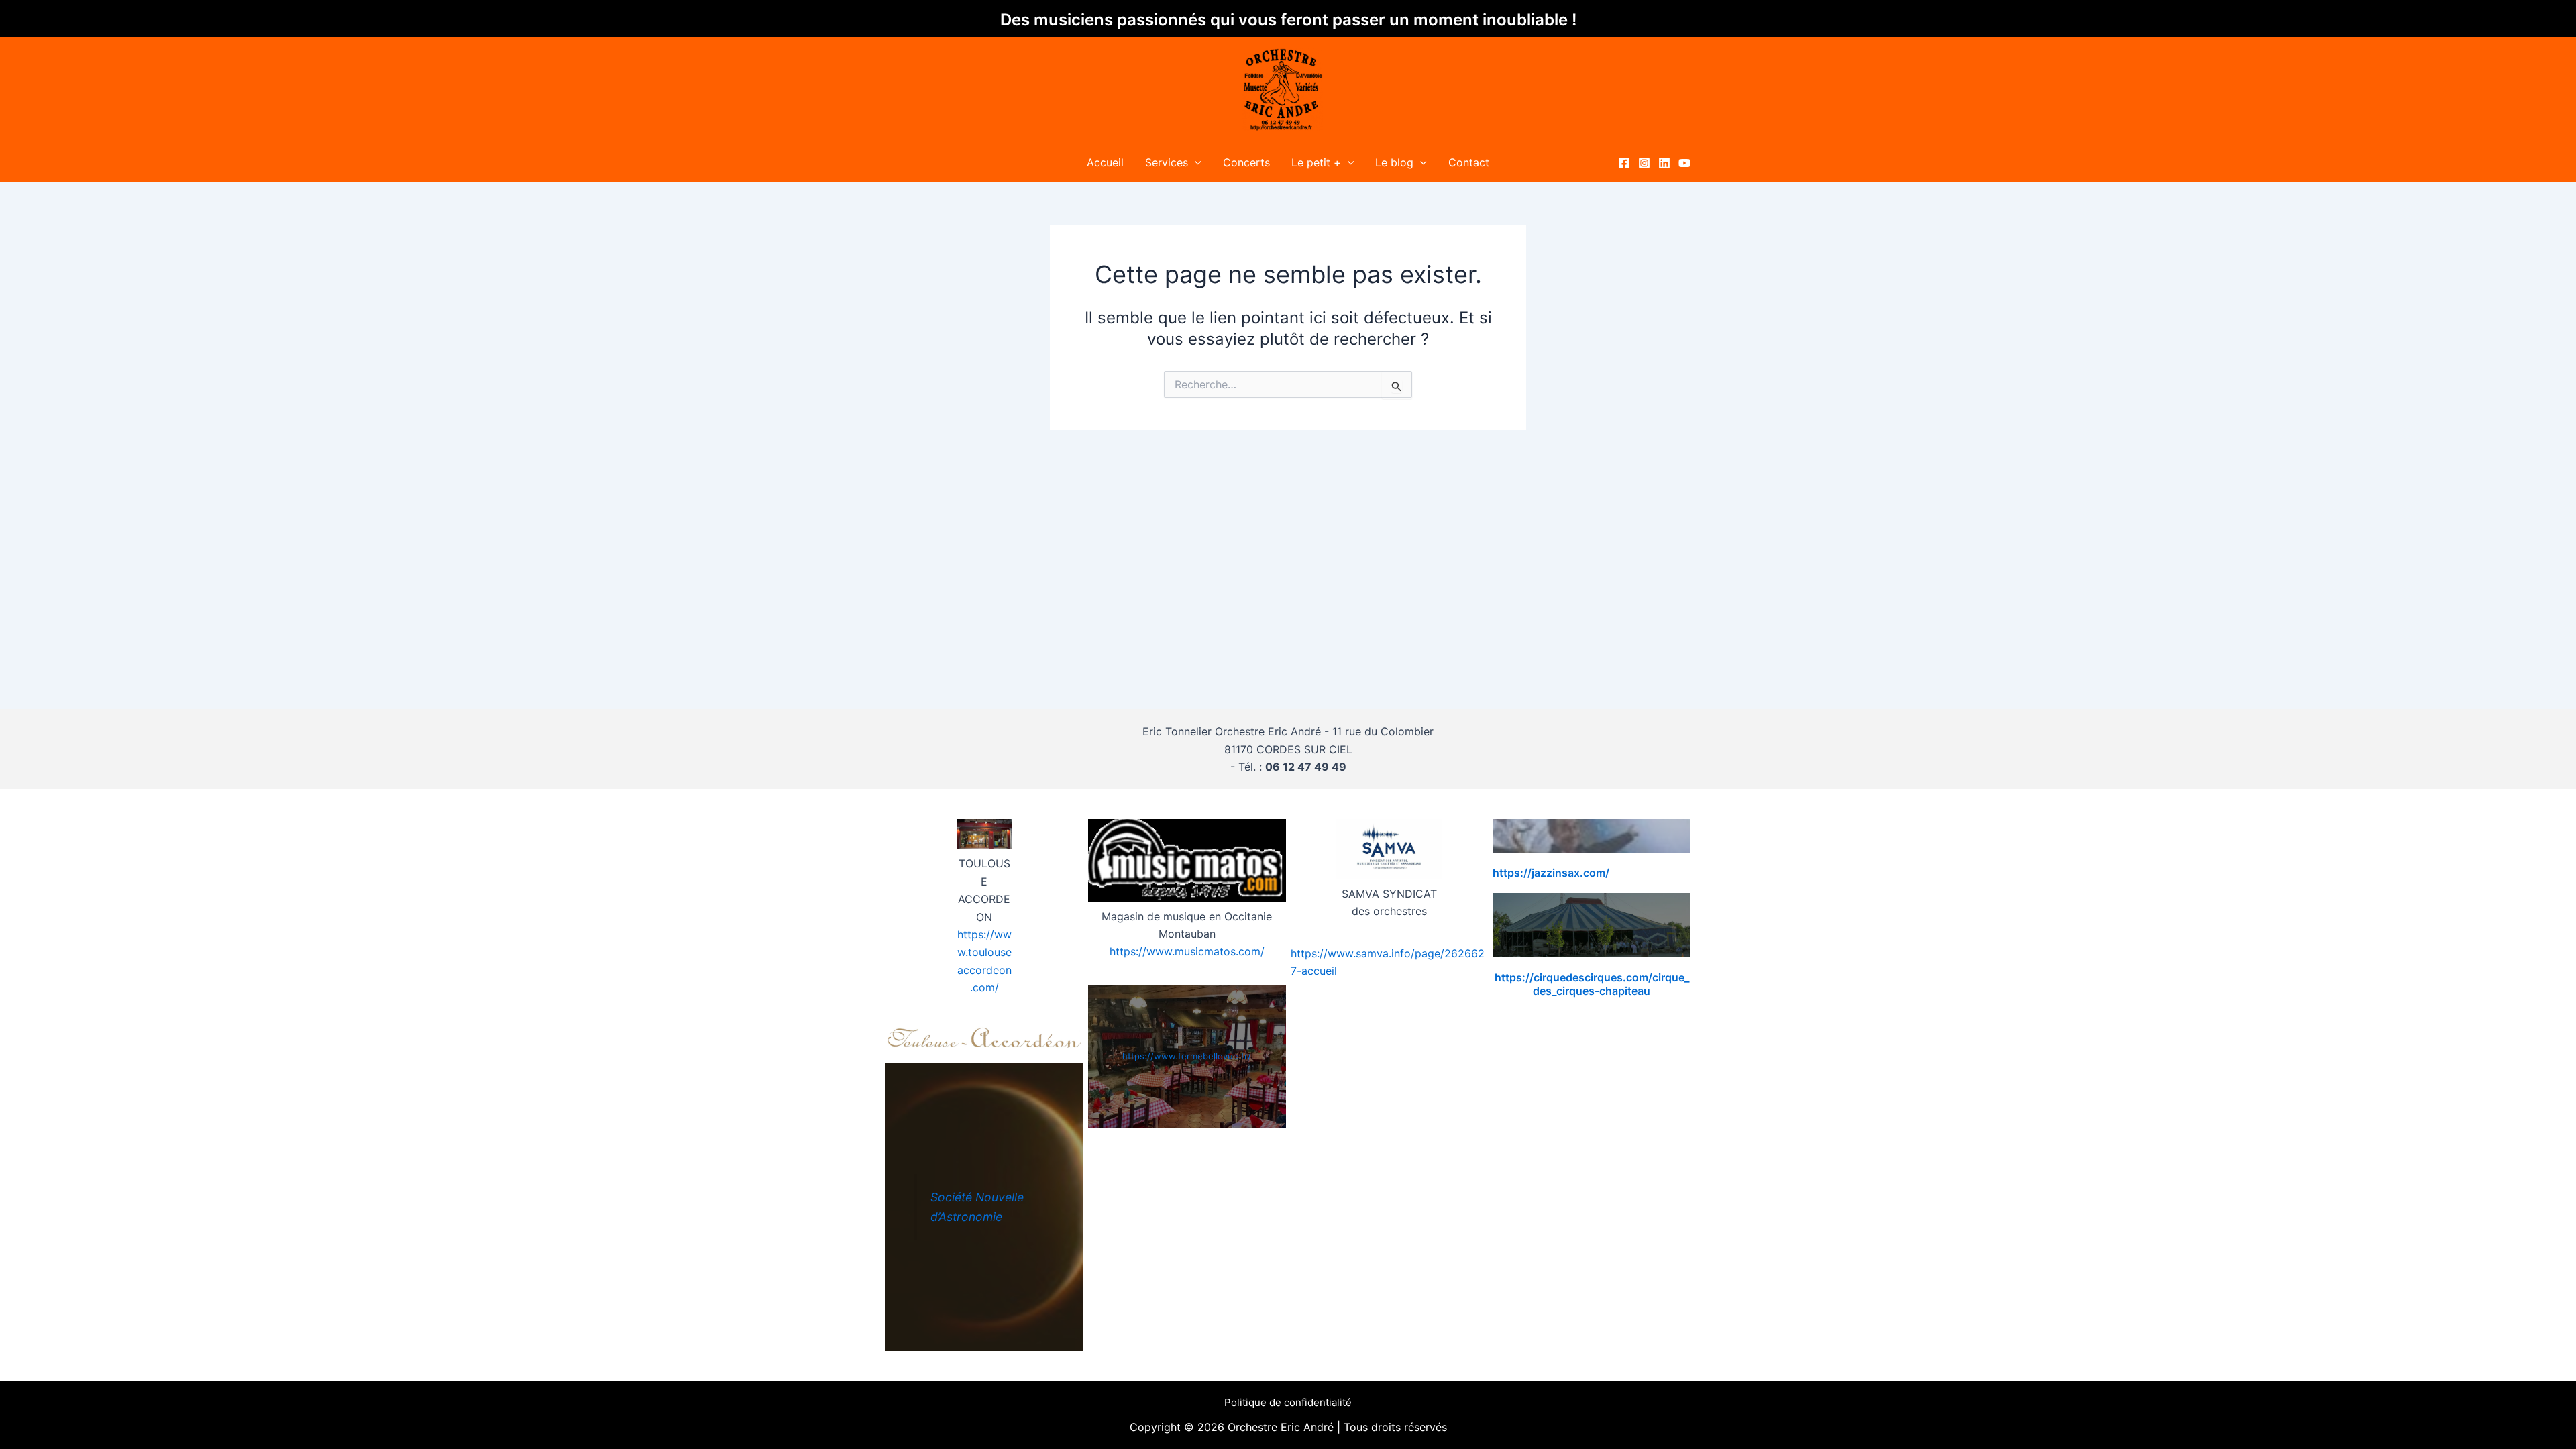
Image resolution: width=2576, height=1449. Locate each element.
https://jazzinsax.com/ (1551, 873)
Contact (1469, 162)
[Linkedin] (1664, 163)
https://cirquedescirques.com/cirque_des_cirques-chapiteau (1592, 984)
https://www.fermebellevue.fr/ (1187, 1056)
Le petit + (1316, 162)
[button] (1195, 162)
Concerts (1246, 162)
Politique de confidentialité (1288, 1402)
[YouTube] (1684, 163)
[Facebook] (1624, 163)
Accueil (1105, 162)
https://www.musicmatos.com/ (1187, 951)
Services (1167, 162)
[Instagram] (1644, 163)
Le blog (1394, 162)
